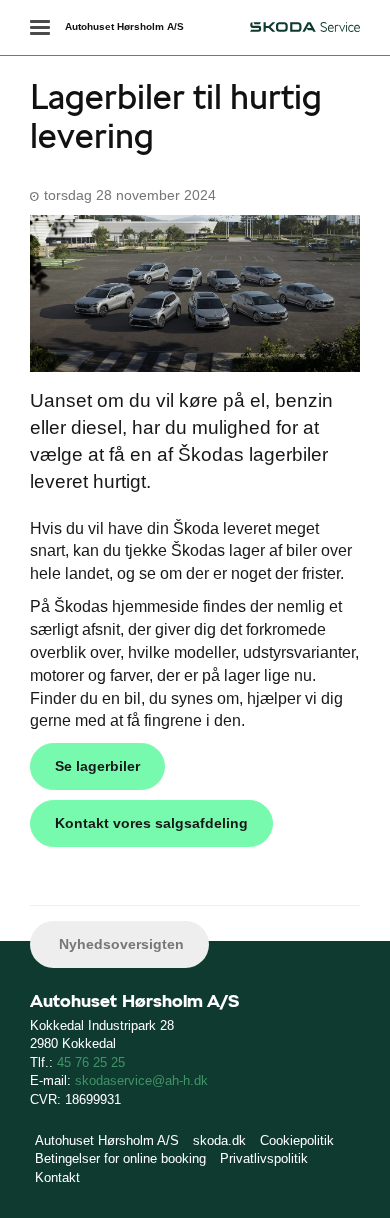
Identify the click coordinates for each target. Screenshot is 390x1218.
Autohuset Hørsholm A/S (124, 26)
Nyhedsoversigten (119, 944)
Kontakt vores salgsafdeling (151, 823)
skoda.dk (219, 1140)
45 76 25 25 (91, 1062)
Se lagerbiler (97, 766)
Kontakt (57, 1177)
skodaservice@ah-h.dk (141, 1080)
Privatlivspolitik (264, 1158)
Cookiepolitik (297, 1140)
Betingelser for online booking (120, 1158)
